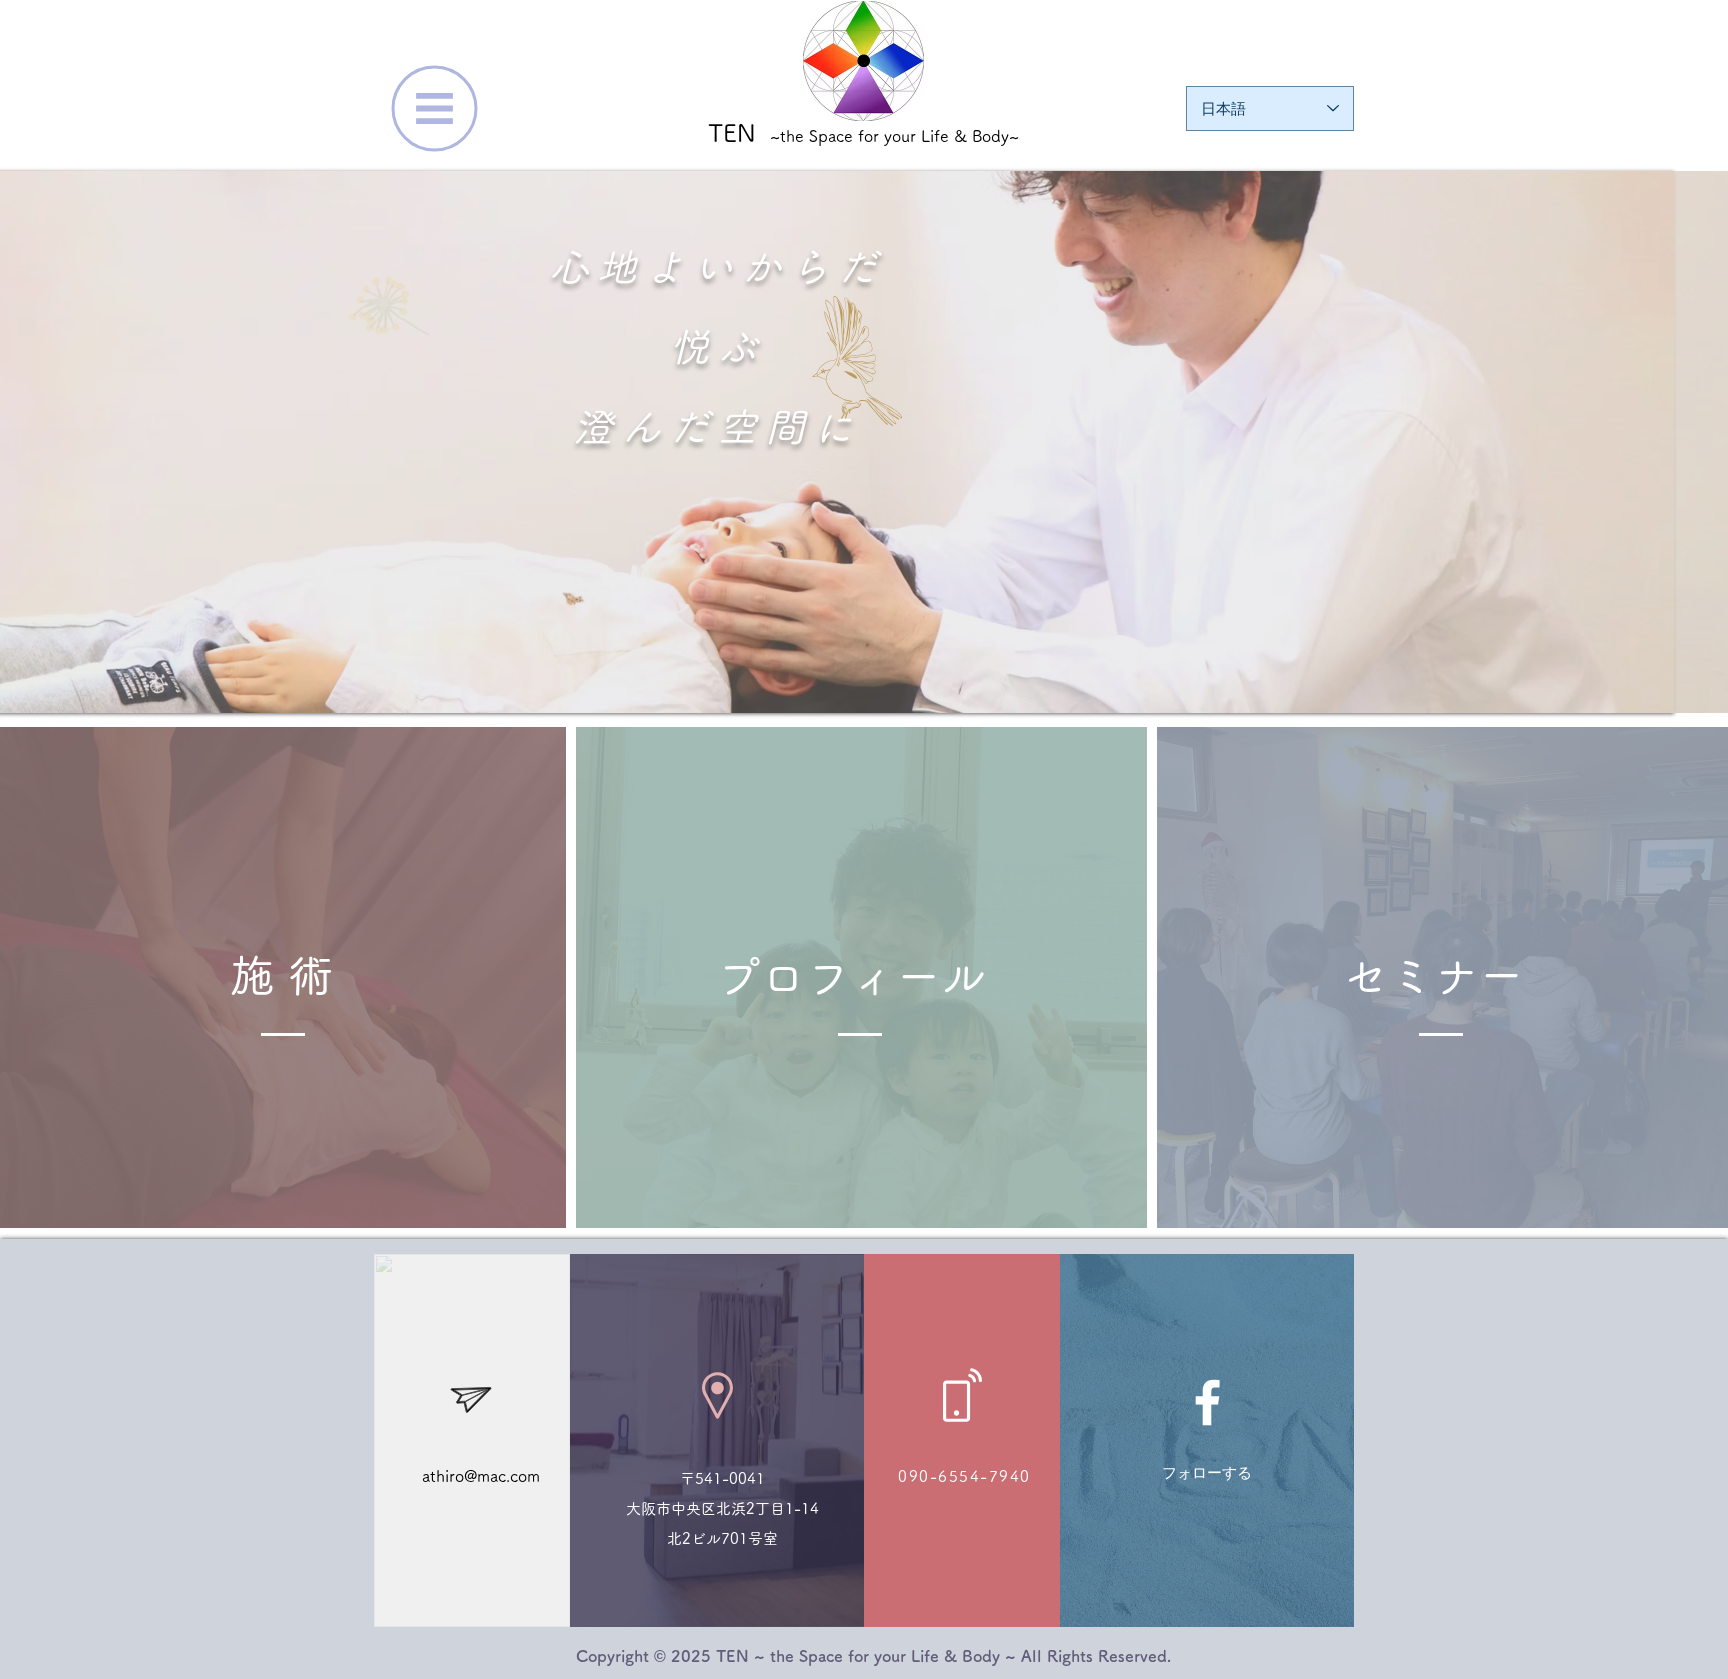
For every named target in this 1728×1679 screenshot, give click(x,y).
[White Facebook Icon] (1207, 1402)
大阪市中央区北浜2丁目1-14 (722, 1508)
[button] (435, 109)
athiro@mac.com (481, 1476)
